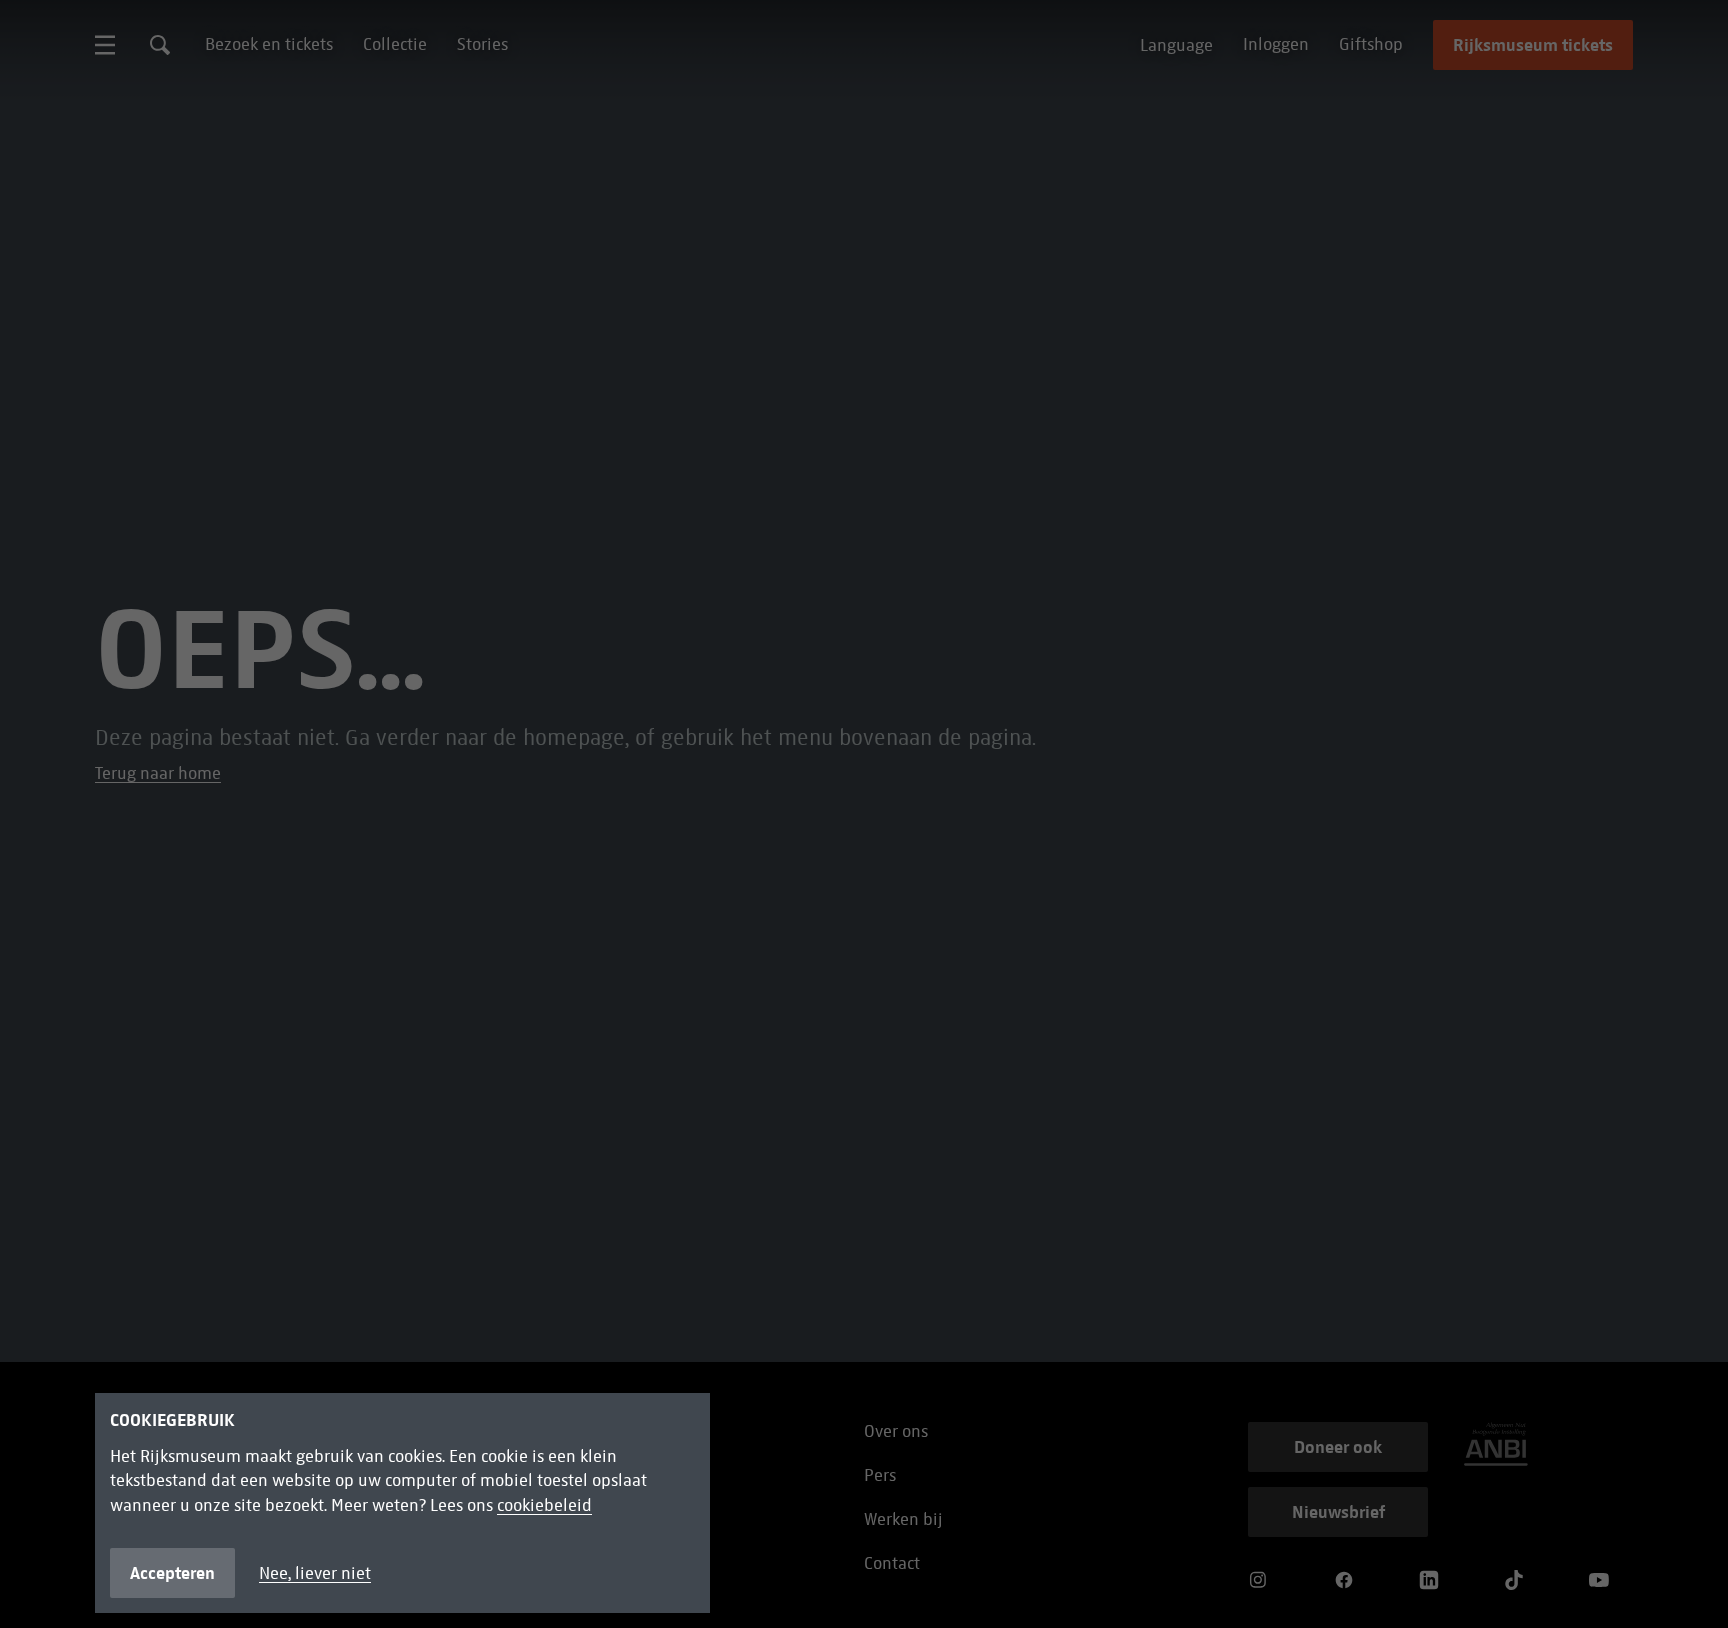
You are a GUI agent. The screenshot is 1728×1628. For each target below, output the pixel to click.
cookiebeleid (544, 1505)
